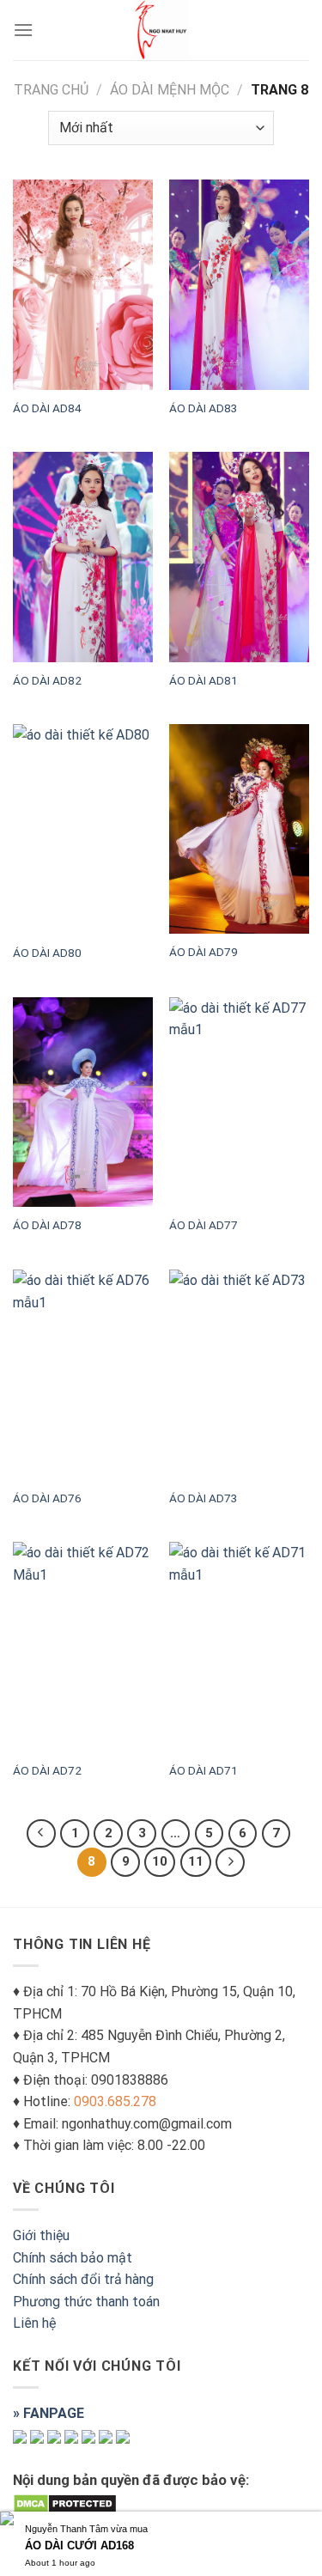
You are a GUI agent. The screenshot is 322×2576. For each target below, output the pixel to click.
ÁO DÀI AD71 (204, 1770)
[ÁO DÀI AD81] (239, 557)
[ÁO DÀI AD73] (239, 1375)
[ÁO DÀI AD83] (239, 284)
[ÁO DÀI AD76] (83, 1375)
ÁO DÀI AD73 (204, 1498)
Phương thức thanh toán (86, 2302)
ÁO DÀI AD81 (204, 680)
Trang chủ (51, 90)
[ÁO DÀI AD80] (83, 829)
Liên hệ (34, 2323)
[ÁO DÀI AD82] (83, 557)
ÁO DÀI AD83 (204, 408)
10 (160, 1861)
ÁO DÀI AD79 (204, 952)
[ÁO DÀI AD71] (239, 1647)
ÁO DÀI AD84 (47, 408)
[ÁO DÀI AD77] (239, 1102)
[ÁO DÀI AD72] (83, 1647)
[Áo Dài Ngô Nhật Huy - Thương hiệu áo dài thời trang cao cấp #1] (161, 30)
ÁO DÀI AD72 (47, 1770)
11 (196, 1861)
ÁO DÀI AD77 (204, 1225)
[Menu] (23, 30)
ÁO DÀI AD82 (47, 680)
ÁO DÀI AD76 (47, 1498)
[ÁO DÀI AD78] (83, 1102)
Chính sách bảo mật (73, 2258)
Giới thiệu (41, 2235)
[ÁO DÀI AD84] (83, 284)
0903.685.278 (115, 2101)
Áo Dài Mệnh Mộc (170, 90)
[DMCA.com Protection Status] (65, 2503)
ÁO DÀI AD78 (47, 1225)
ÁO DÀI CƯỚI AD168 (79, 2546)
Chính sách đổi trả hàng (83, 2279)
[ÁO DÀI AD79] (239, 829)
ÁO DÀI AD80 (47, 953)
